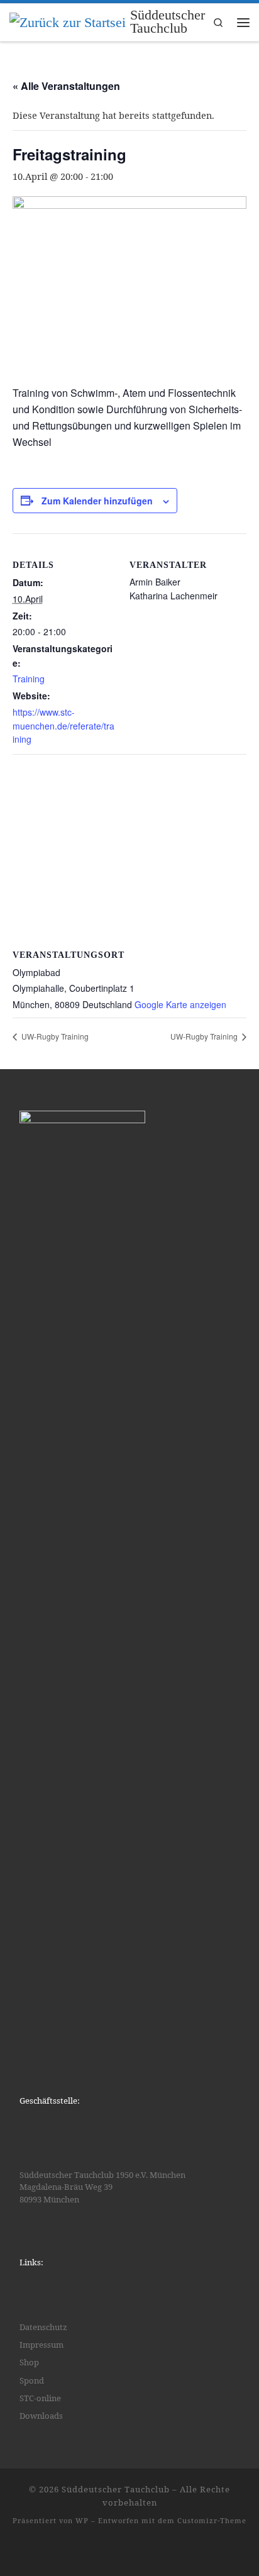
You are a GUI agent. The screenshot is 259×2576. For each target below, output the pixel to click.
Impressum (41, 2345)
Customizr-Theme (212, 2520)
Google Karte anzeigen (180, 1004)
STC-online (40, 2398)
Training (29, 679)
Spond (32, 2380)
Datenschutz (43, 2327)
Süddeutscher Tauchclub (116, 2489)
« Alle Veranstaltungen (66, 86)
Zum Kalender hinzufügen (97, 501)
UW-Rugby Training (54, 1036)
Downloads (41, 2416)
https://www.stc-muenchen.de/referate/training (63, 725)
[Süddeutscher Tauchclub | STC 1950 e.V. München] (68, 21)
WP (82, 2520)
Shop (29, 2362)
